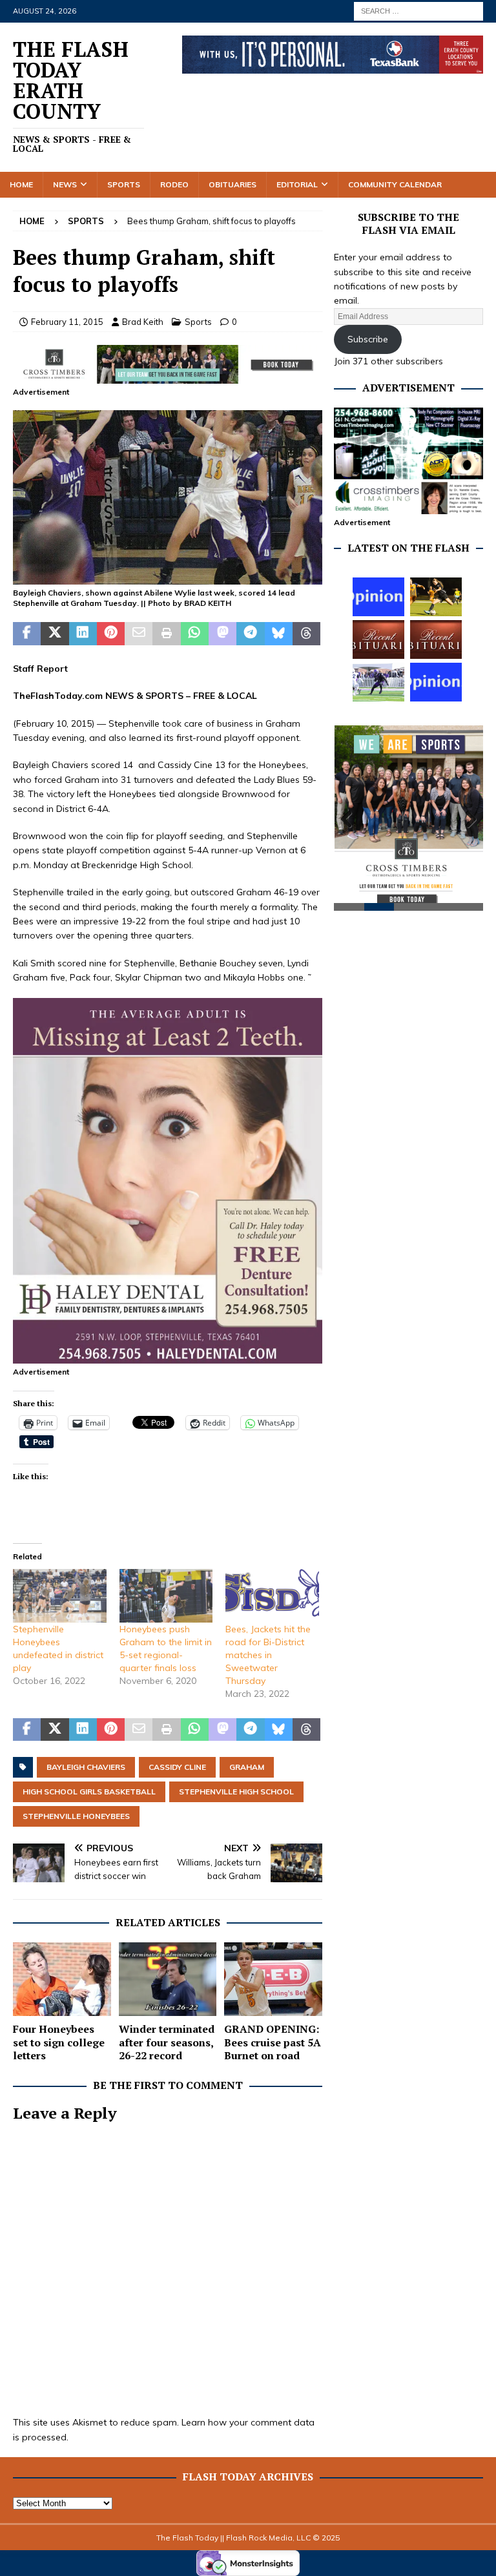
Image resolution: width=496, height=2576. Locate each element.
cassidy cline (177, 1767)
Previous (350, 825)
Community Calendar (395, 184)
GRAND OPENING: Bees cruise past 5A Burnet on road (273, 2042)
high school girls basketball (89, 1792)
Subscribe (368, 339)
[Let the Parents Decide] (378, 597)
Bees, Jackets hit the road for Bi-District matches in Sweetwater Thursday (268, 1655)
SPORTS (164, 696)
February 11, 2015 (67, 322)
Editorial (297, 184)
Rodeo (174, 184)
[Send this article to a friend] (139, 634)
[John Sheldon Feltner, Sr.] (436, 639)
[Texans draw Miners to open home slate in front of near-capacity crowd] (436, 597)
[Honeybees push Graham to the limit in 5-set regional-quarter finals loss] (166, 1596)
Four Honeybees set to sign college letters (59, 2042)
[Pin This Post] (111, 634)
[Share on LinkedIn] (83, 634)
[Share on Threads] (306, 634)
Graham (247, 1767)
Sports (124, 184)
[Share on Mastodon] (222, 634)
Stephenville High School (236, 1792)
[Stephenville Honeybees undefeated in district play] (60, 1596)
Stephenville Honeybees (76, 1816)
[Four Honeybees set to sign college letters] (62, 1979)
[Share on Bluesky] (279, 634)
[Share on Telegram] (250, 634)
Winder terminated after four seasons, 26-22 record (167, 2042)
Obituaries (232, 184)
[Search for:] (418, 10)
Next (467, 825)
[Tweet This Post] (55, 634)
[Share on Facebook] (27, 634)
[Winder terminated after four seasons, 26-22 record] (168, 1979)
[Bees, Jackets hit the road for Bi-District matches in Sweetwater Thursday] (272, 1596)
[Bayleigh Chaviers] (168, 577)
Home (21, 184)
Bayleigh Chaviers (86, 1767)
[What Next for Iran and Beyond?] (436, 682)
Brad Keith (143, 322)
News (65, 184)
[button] (168, 497)
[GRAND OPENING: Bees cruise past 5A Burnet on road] (273, 1979)
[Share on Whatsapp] (195, 634)
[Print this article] (166, 634)
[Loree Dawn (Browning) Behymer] (378, 639)
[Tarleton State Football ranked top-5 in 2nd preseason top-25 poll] (378, 682)
